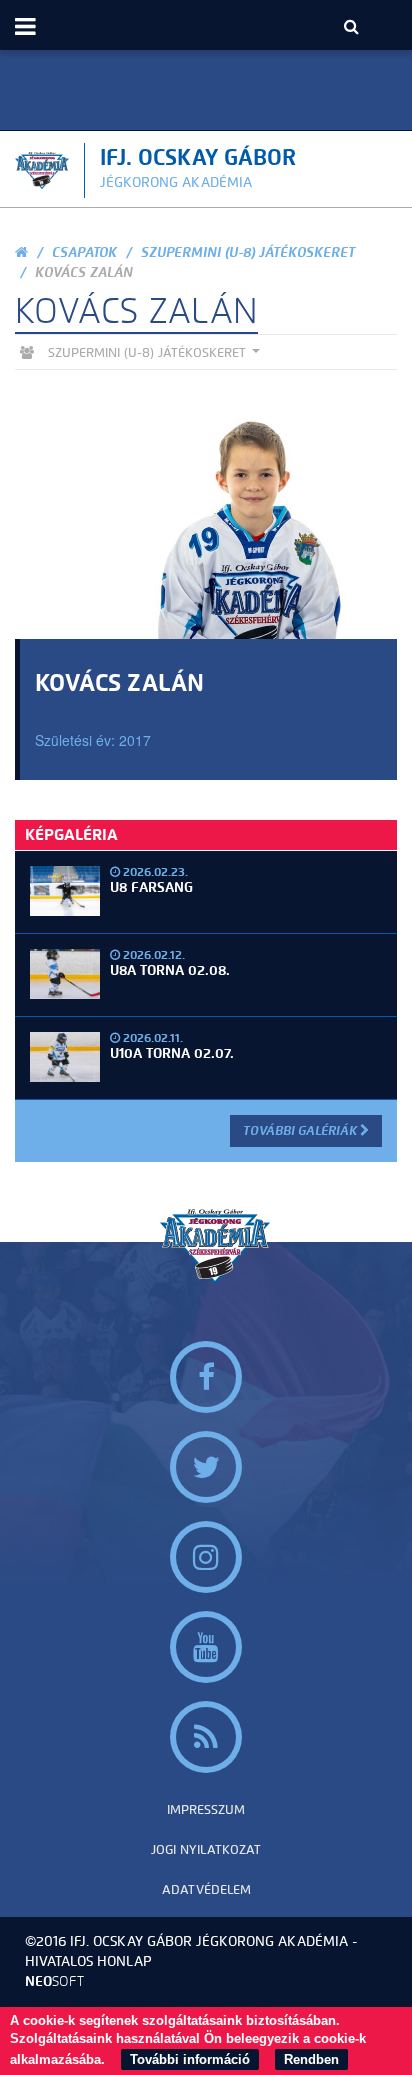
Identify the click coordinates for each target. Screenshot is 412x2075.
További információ (190, 2059)
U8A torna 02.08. (170, 970)
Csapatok (84, 252)
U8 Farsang (151, 887)
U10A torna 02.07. (172, 1053)
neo (54, 1981)
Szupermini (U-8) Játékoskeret (248, 252)
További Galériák (301, 1130)
